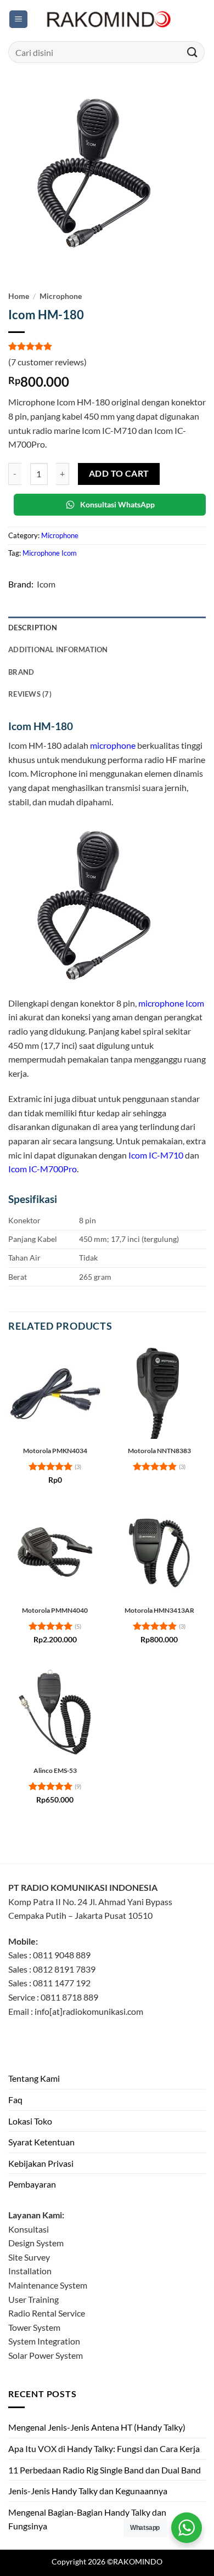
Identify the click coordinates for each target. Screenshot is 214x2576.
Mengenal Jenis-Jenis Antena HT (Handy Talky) (97, 2427)
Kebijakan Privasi (41, 2163)
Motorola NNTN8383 (159, 1451)
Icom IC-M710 (156, 1155)
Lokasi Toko (30, 2121)
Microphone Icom (50, 553)
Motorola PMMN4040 (55, 1610)
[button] (18, 19)
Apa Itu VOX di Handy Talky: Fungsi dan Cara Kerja (104, 2448)
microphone (113, 745)
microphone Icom (171, 1003)
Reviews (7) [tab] (30, 694)
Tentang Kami (34, 2078)
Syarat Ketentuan (41, 2142)
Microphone (61, 296)
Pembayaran (32, 2184)
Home (19, 296)
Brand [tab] (21, 672)
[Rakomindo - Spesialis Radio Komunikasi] (107, 19)
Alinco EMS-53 (55, 1770)
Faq (15, 2100)
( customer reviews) (47, 362)
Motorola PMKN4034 (55, 1451)
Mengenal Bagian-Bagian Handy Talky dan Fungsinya (87, 2519)
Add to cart (119, 473)
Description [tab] (33, 628)
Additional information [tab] (58, 649)
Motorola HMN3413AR (159, 1610)
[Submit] (193, 52)
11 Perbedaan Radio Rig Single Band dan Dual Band (105, 2470)
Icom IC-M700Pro (43, 1169)
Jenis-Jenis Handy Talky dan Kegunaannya (88, 2491)
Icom (46, 584)
